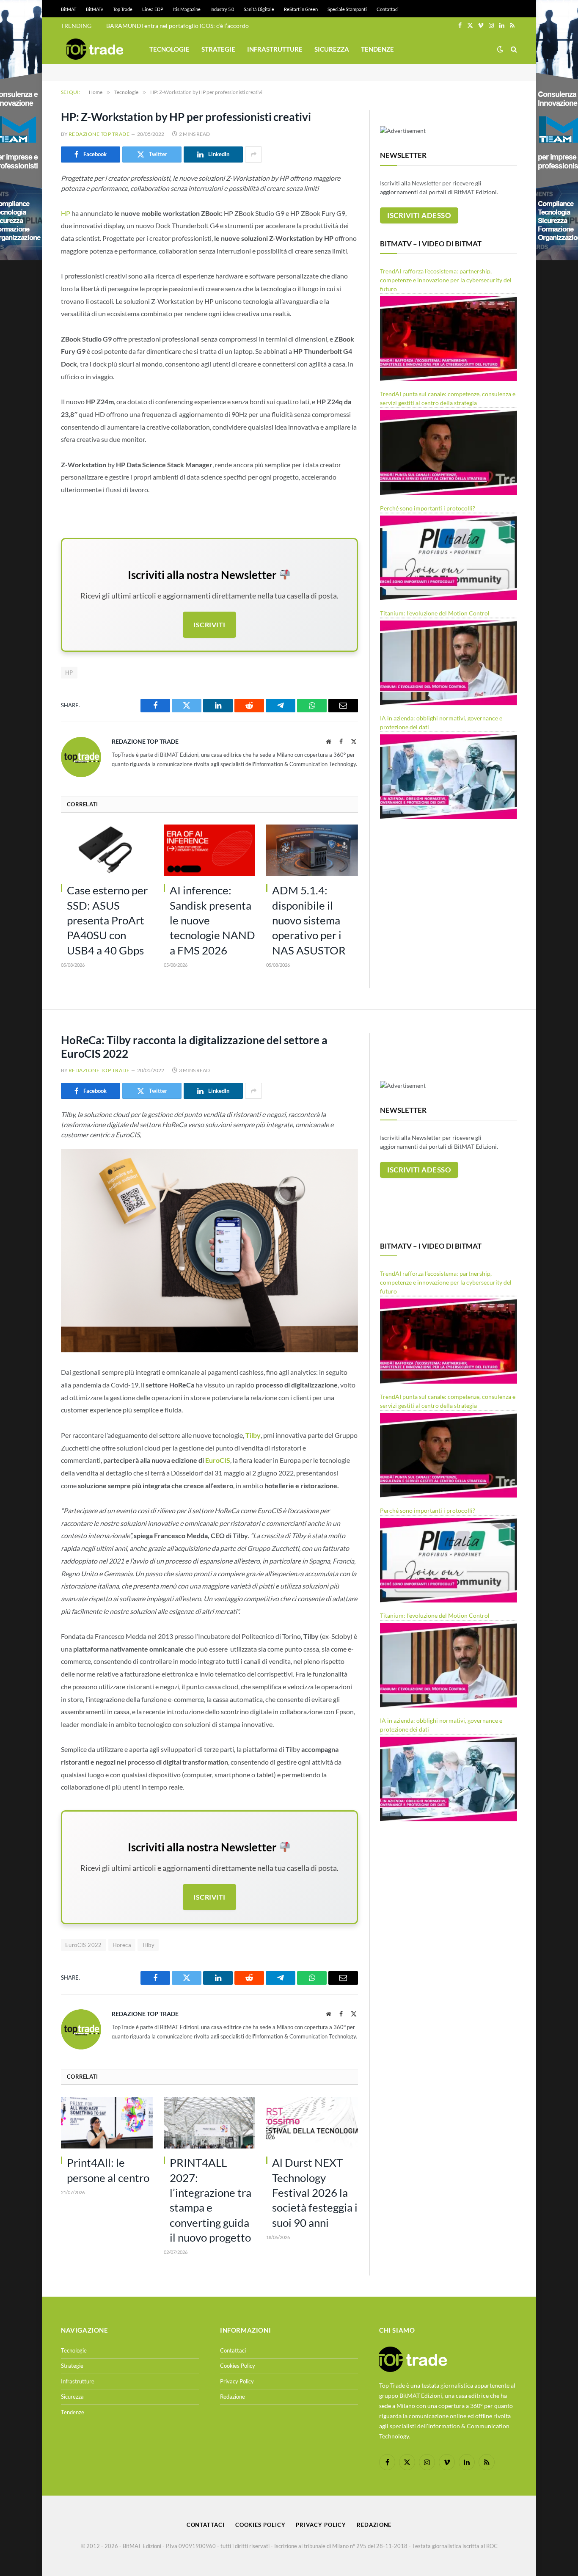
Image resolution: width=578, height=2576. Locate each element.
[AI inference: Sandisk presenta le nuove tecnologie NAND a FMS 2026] (210, 850)
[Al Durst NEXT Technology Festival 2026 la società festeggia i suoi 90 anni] (312, 2123)
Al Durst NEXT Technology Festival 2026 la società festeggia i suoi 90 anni (315, 2192)
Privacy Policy (237, 2381)
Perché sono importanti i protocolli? (428, 508)
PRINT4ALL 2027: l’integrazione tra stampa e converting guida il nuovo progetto (211, 2200)
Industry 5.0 (222, 9)
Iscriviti (209, 625)
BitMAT (69, 9)
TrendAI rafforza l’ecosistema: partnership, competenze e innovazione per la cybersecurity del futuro (446, 280)
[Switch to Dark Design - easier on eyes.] (500, 49)
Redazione (233, 2397)
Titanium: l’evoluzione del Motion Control (435, 613)
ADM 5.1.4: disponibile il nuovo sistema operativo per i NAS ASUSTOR (309, 920)
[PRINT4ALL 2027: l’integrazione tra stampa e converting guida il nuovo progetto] (210, 2123)
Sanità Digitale (259, 9)
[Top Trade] (95, 49)
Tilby (148, 1945)
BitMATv (95, 9)
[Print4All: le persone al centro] (107, 2123)
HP (66, 213)
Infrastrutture (275, 49)
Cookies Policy (238, 2366)
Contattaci (388, 9)
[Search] (513, 49)
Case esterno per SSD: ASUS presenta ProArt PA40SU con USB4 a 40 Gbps (107, 920)
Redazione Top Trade (99, 134)
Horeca (122, 1945)
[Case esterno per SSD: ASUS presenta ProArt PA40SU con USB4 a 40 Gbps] (107, 850)
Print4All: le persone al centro (108, 2170)
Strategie (218, 49)
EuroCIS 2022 (84, 1945)
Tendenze (377, 49)
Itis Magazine (187, 9)
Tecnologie (169, 49)
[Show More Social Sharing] (253, 154)
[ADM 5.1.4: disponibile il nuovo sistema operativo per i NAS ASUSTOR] (312, 850)
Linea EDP (153, 9)
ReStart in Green (301, 9)
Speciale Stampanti (347, 9)
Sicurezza (332, 49)
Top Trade (123, 9)
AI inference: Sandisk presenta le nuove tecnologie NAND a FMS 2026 (212, 920)
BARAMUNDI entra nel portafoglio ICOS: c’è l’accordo (178, 26)
